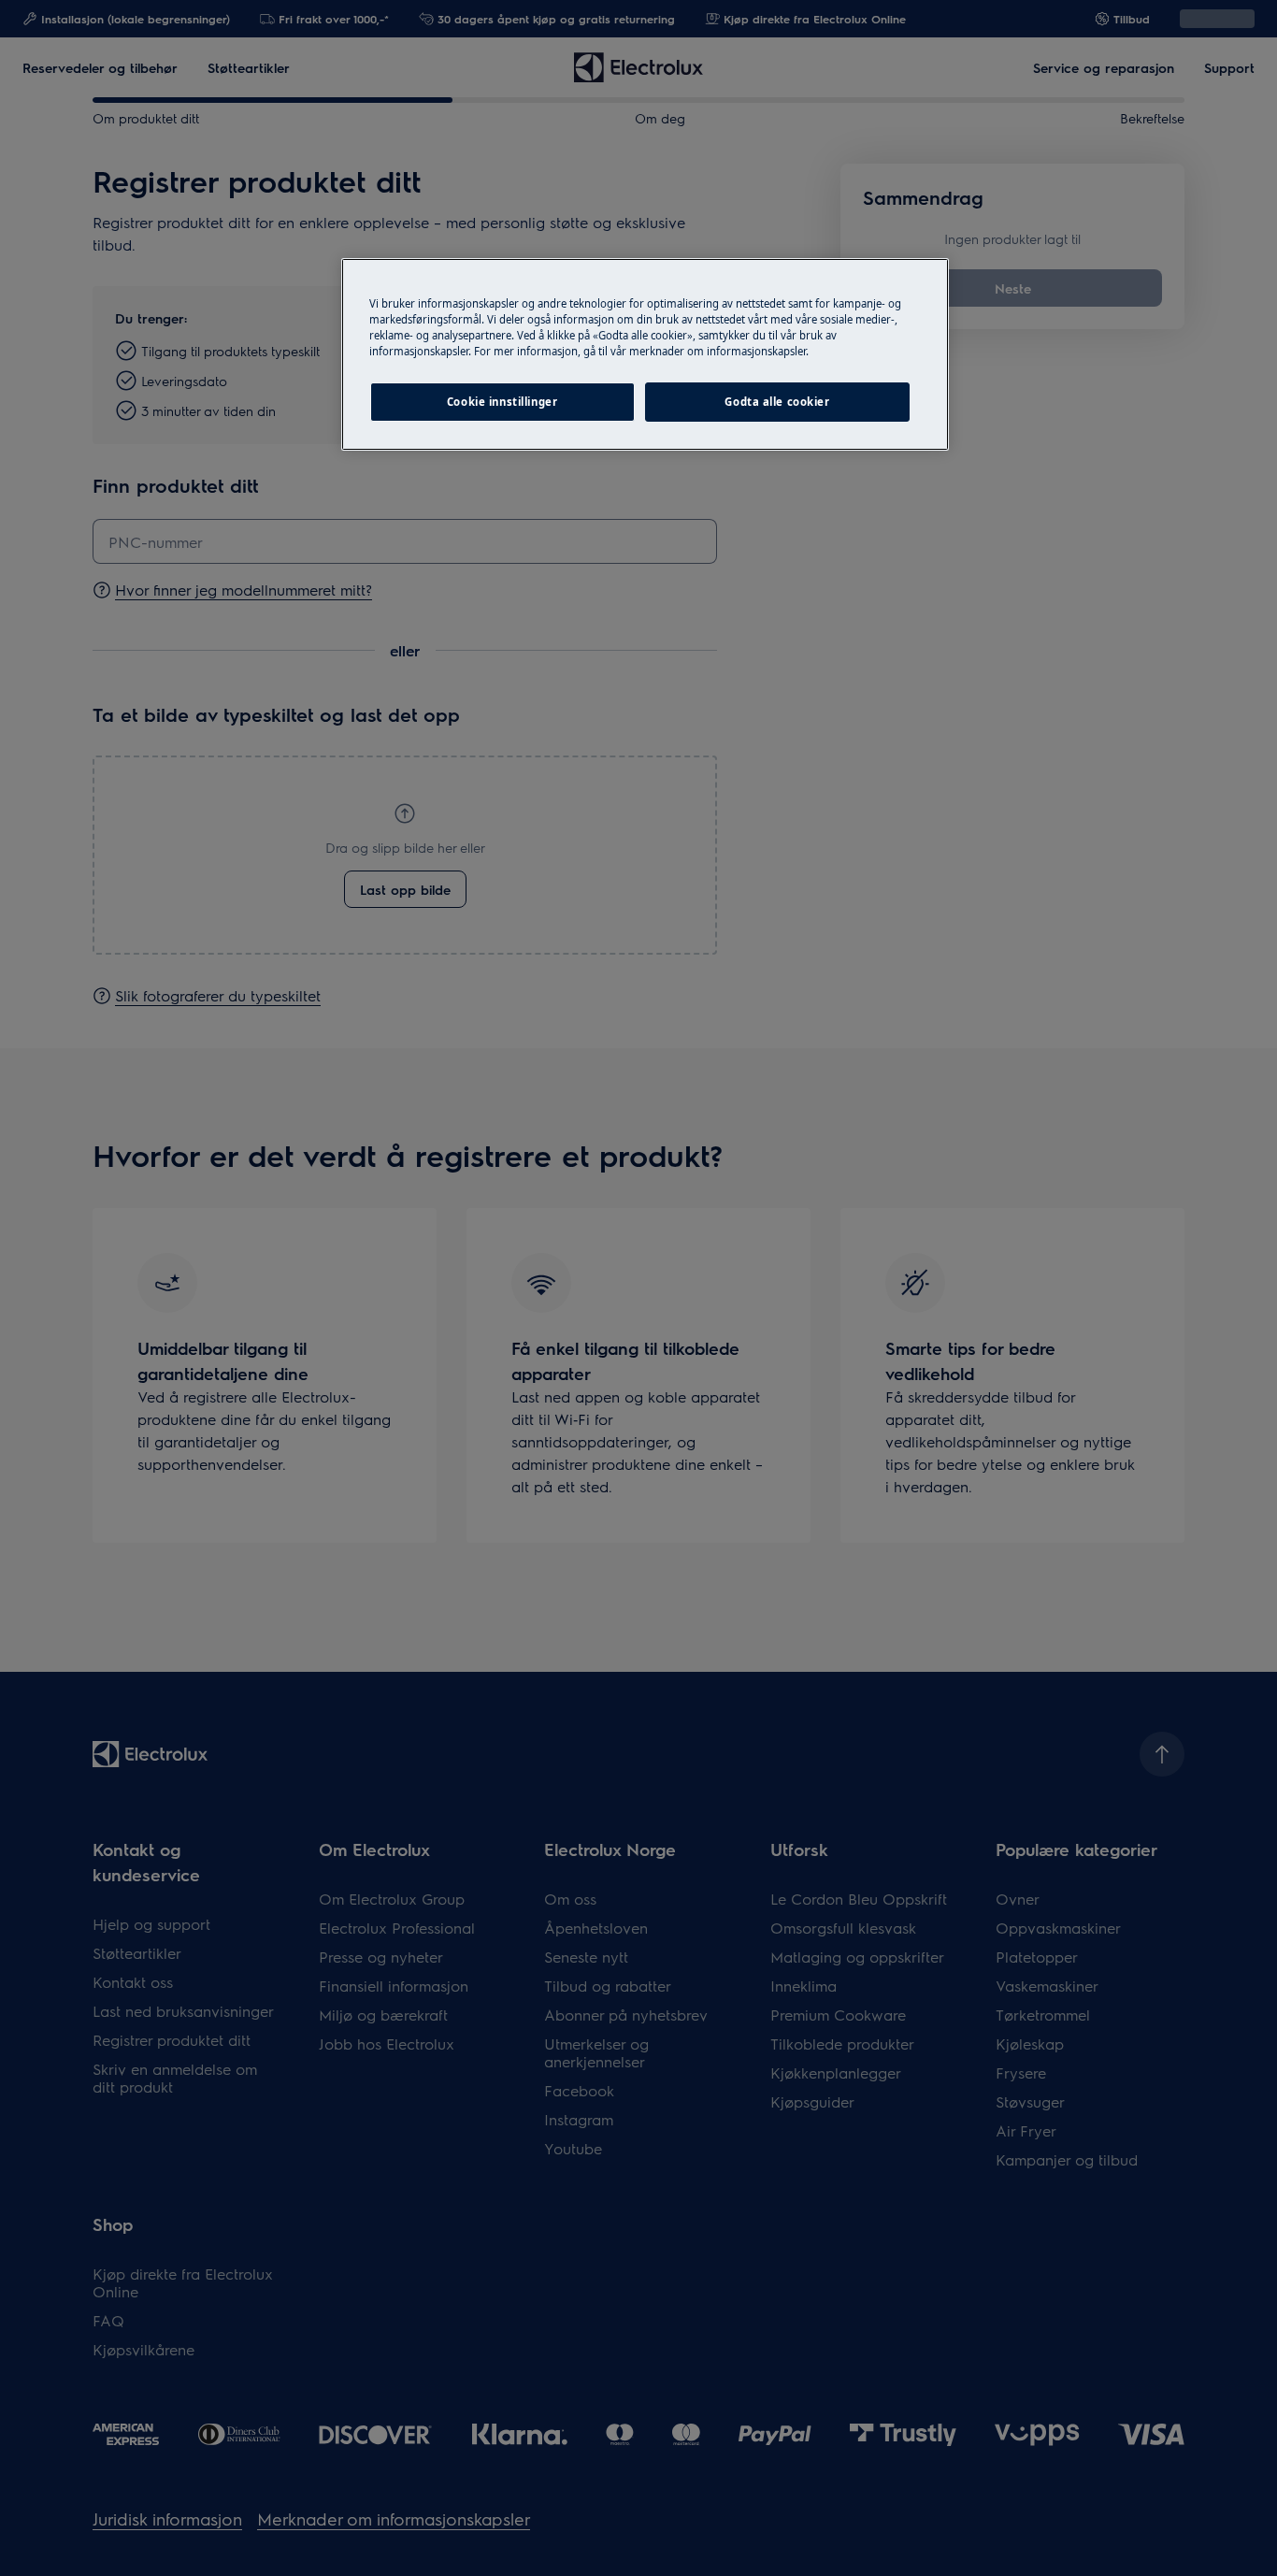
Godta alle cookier (777, 402)
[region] (645, 354)
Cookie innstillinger (502, 402)
